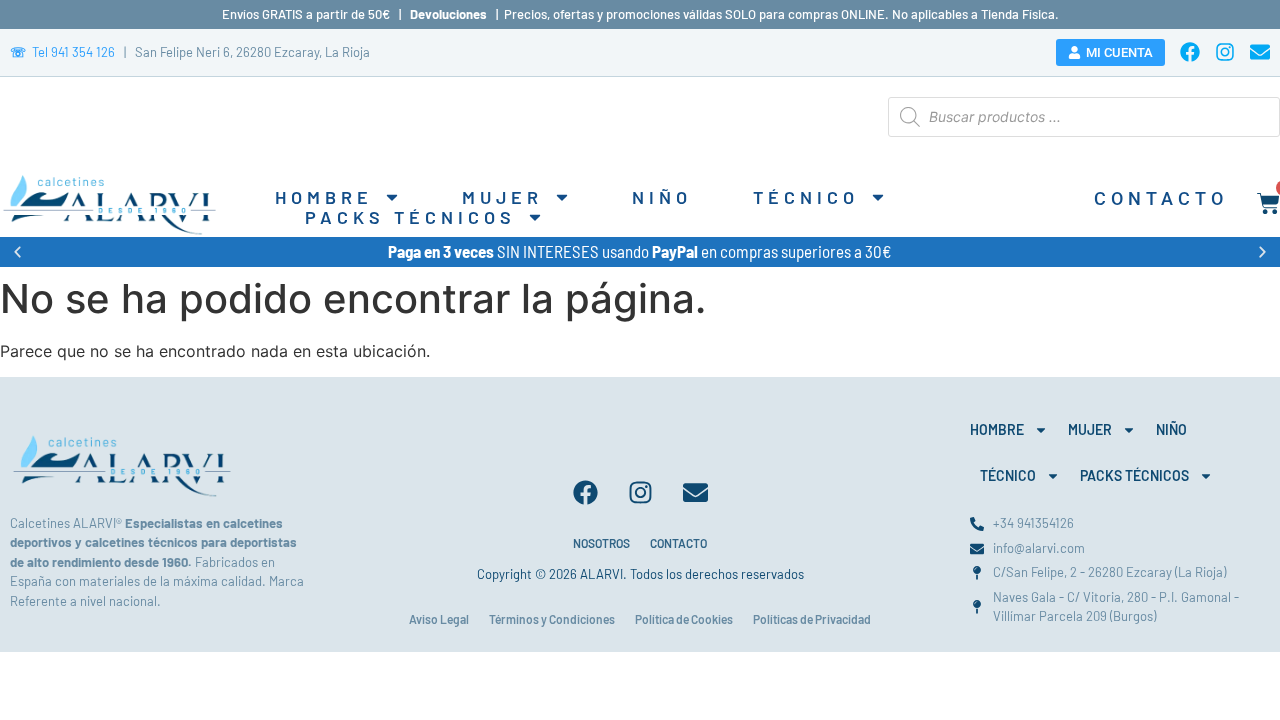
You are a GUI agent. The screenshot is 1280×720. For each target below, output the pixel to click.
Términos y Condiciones (552, 619)
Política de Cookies (684, 619)
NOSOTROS (601, 543)
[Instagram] (1225, 52)
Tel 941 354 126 (62, 52)
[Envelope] (1260, 52)
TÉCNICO (806, 197)
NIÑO (662, 197)
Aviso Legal (439, 619)
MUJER (502, 197)
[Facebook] (1190, 52)
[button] (17, 251)
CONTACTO (678, 543)
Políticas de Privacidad (812, 619)
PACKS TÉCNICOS (410, 217)
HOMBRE (324, 197)
